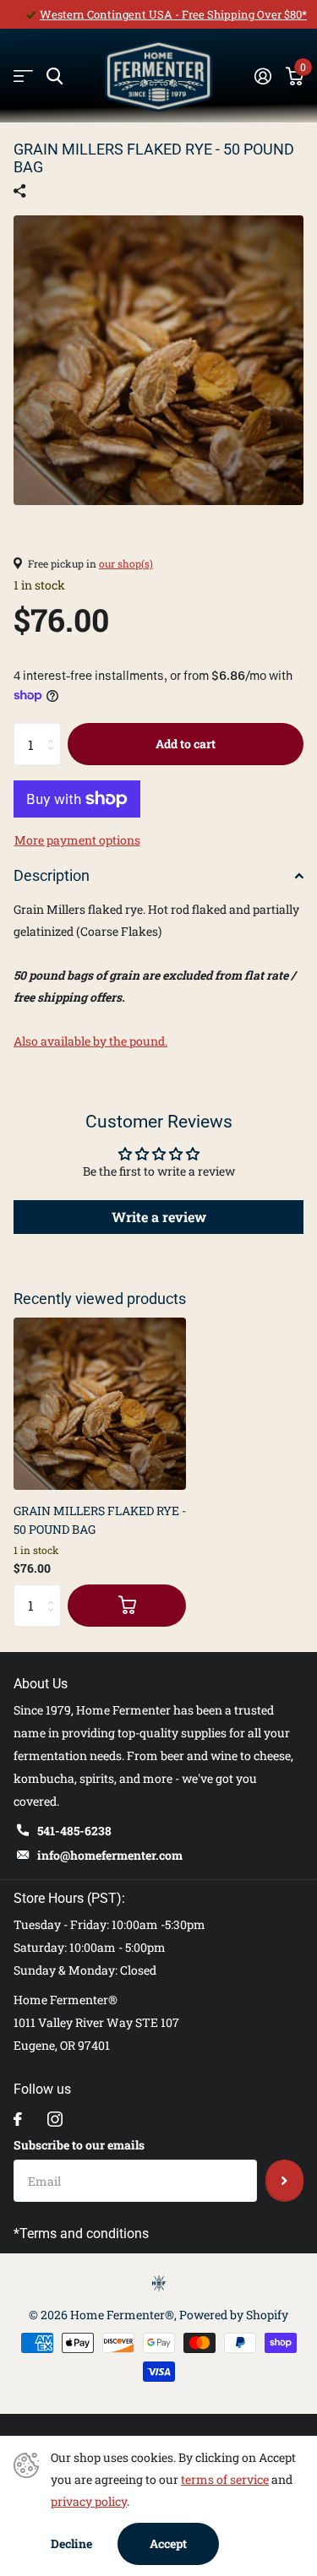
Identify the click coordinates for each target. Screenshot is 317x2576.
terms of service (225, 2479)
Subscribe (284, 2181)
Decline (71, 2543)
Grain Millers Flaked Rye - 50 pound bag (100, 1519)
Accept (168, 2543)
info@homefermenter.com (110, 1855)
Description (52, 875)
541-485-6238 (74, 1831)
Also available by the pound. (90, 1041)
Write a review (159, 1217)
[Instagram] (55, 2119)
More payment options (77, 840)
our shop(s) (126, 563)
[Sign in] (262, 76)
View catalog (23, 76)
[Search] (55, 76)
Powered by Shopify (234, 2315)
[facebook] (18, 2119)
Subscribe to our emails (79, 2145)
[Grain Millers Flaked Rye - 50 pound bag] (100, 1404)
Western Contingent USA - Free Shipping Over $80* (173, 14)
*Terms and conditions (81, 2234)
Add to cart (186, 744)
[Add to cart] (127, 1606)
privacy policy (89, 2501)
